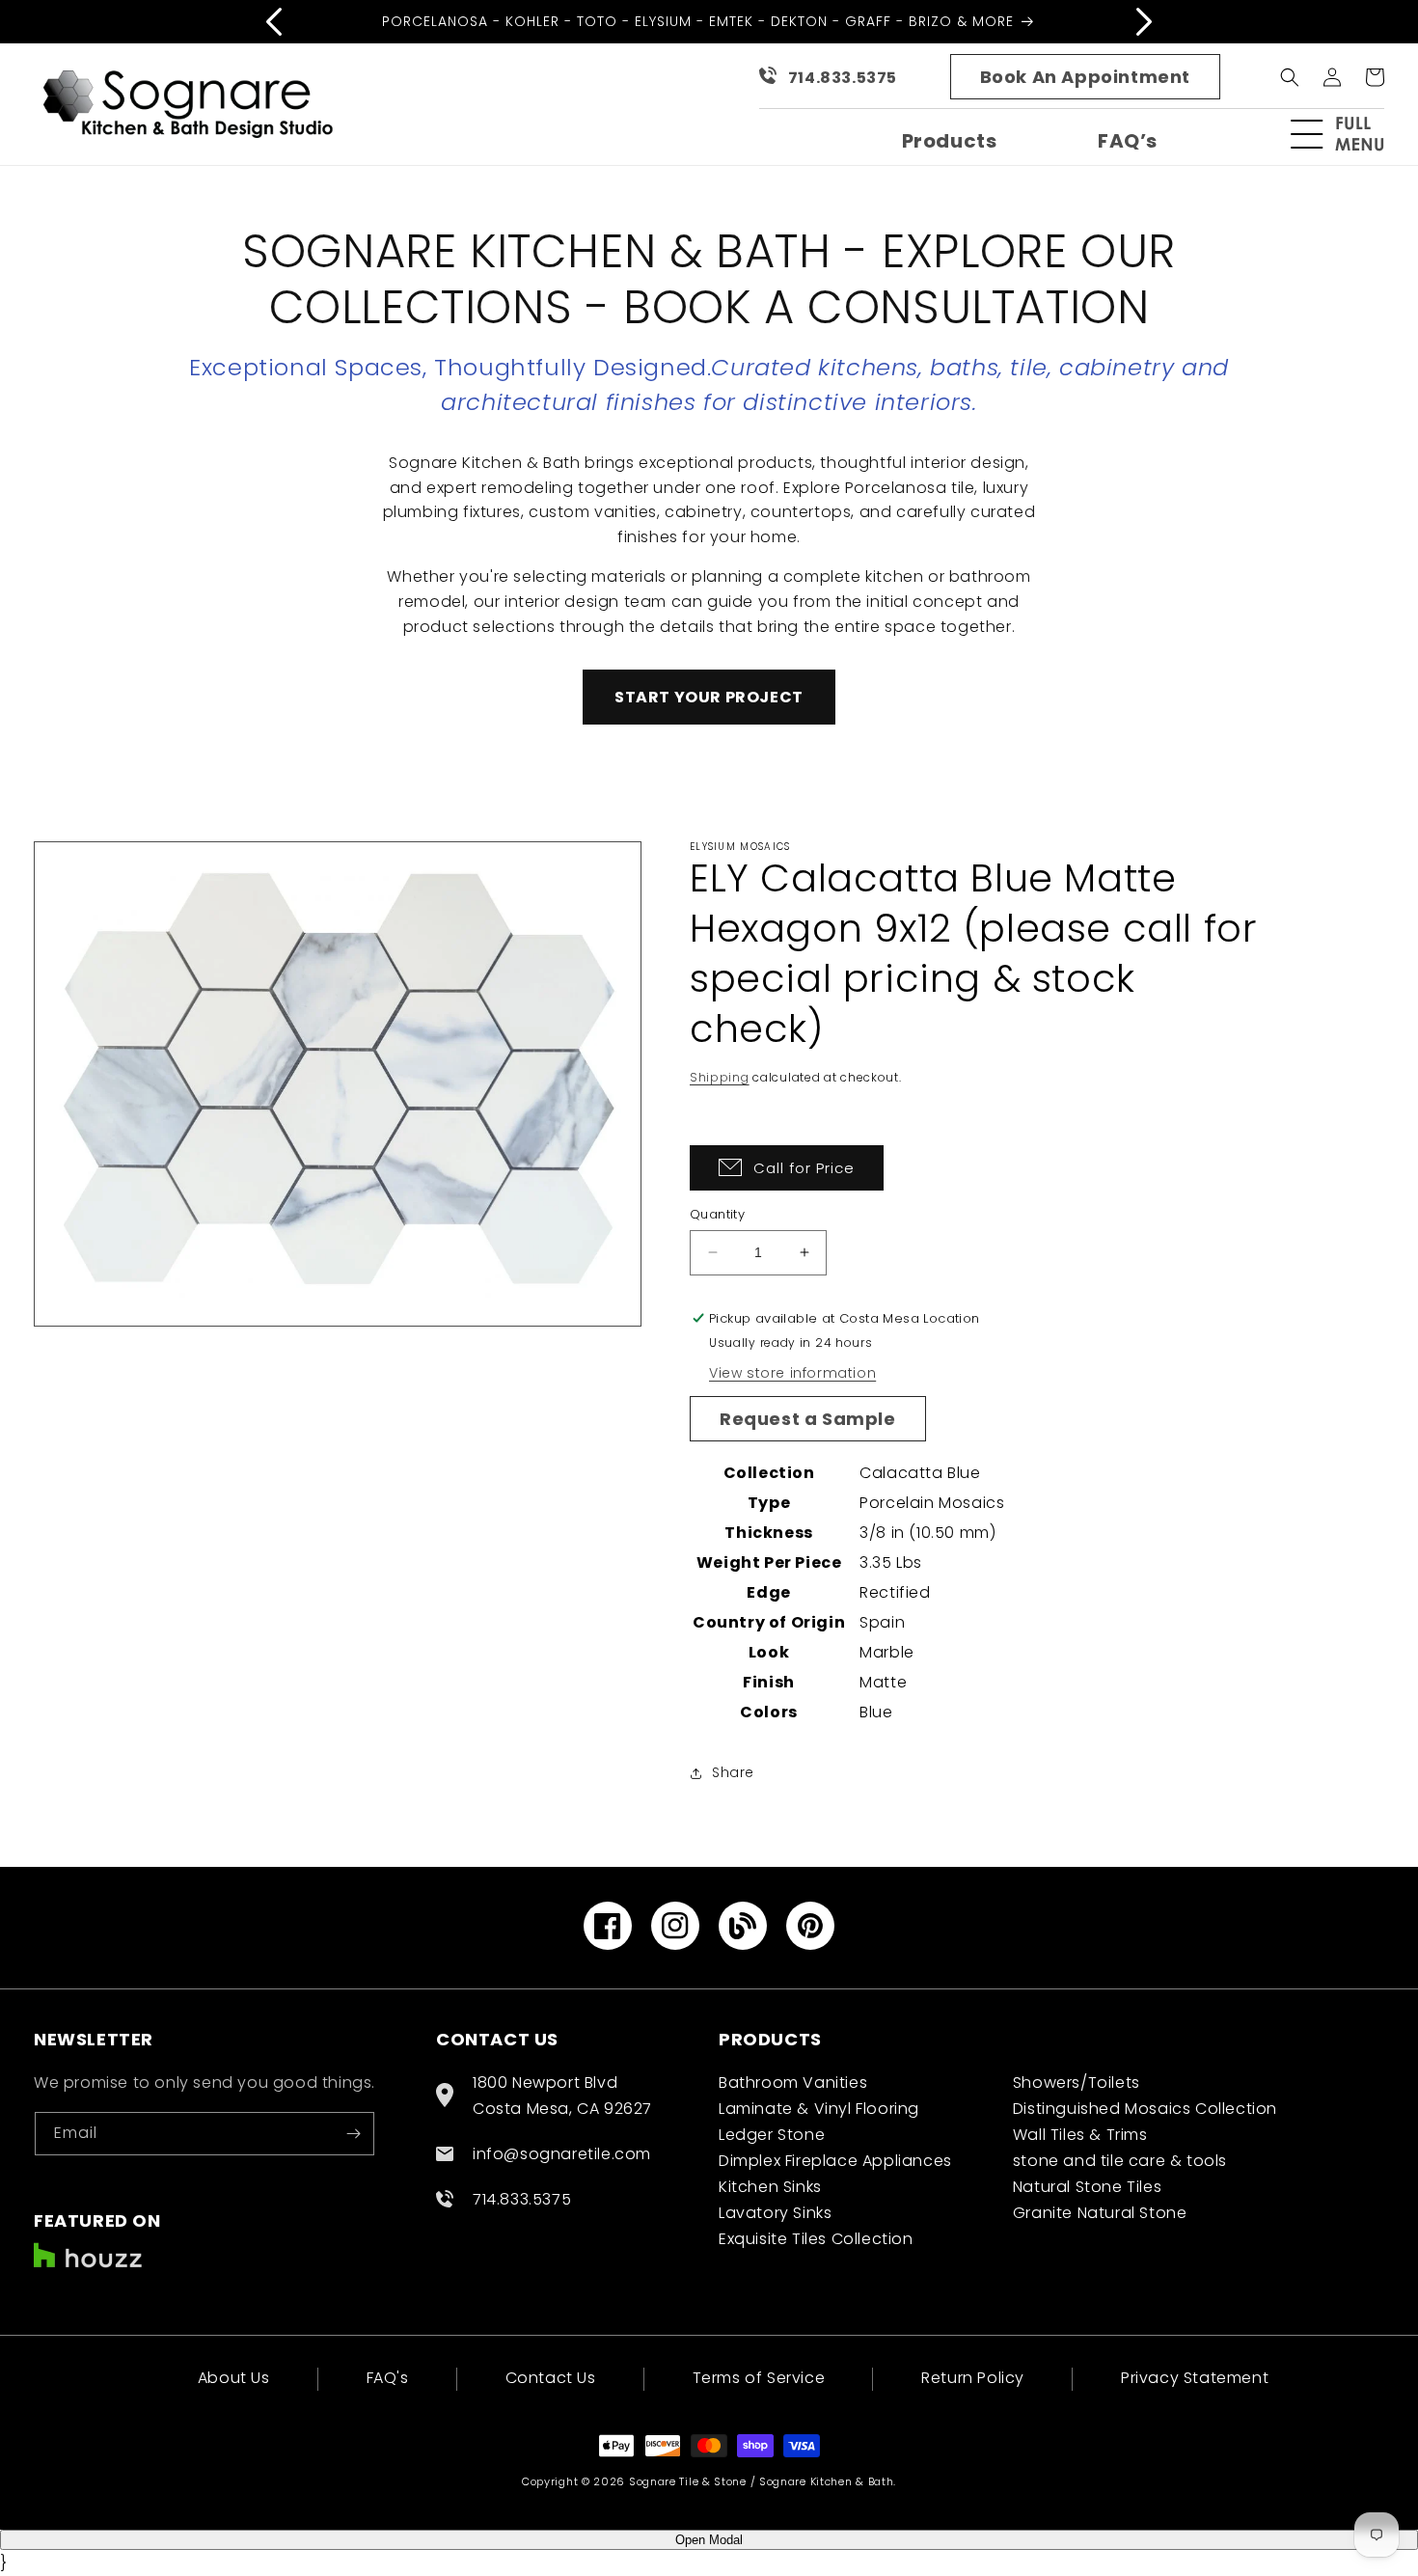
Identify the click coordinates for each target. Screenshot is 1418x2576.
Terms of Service (759, 2378)
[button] (1346, 134)
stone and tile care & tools (1120, 2161)
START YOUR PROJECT (709, 697)
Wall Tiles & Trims (1080, 2135)
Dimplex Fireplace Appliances (835, 2161)
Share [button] (733, 1772)
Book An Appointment (1085, 77)
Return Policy (973, 2378)
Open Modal (709, 2540)
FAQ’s (1128, 141)
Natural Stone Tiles (1087, 2187)
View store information (792, 1373)
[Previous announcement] (274, 21)
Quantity (717, 1214)
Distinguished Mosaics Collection (1145, 2109)
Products (950, 141)
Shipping (720, 1077)
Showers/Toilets (1077, 2083)
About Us (234, 2380)
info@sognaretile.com (562, 2154)
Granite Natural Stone (1100, 2213)
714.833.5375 (843, 78)
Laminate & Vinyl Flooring (819, 2109)
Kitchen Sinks (770, 2187)
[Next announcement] (1144, 21)
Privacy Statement (1195, 2378)
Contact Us (551, 2378)
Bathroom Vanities (793, 2083)
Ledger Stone (772, 2135)
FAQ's (388, 2378)
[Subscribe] (353, 2134)
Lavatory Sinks (775, 2213)
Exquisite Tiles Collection (816, 2239)
